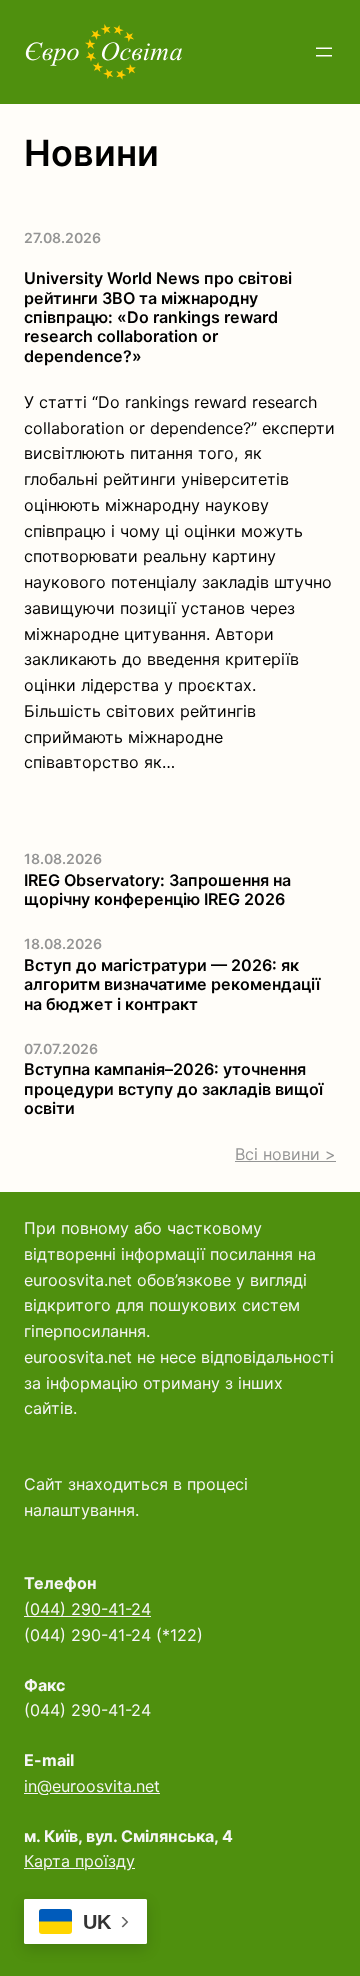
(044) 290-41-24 (87, 1609)
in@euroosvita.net (92, 1786)
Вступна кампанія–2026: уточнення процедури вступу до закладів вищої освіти (173, 1089)
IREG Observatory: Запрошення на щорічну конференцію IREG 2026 (157, 890)
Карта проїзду (79, 1861)
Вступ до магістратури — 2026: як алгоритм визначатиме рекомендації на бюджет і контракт (172, 985)
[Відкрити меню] (324, 52)
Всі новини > (285, 1154)
